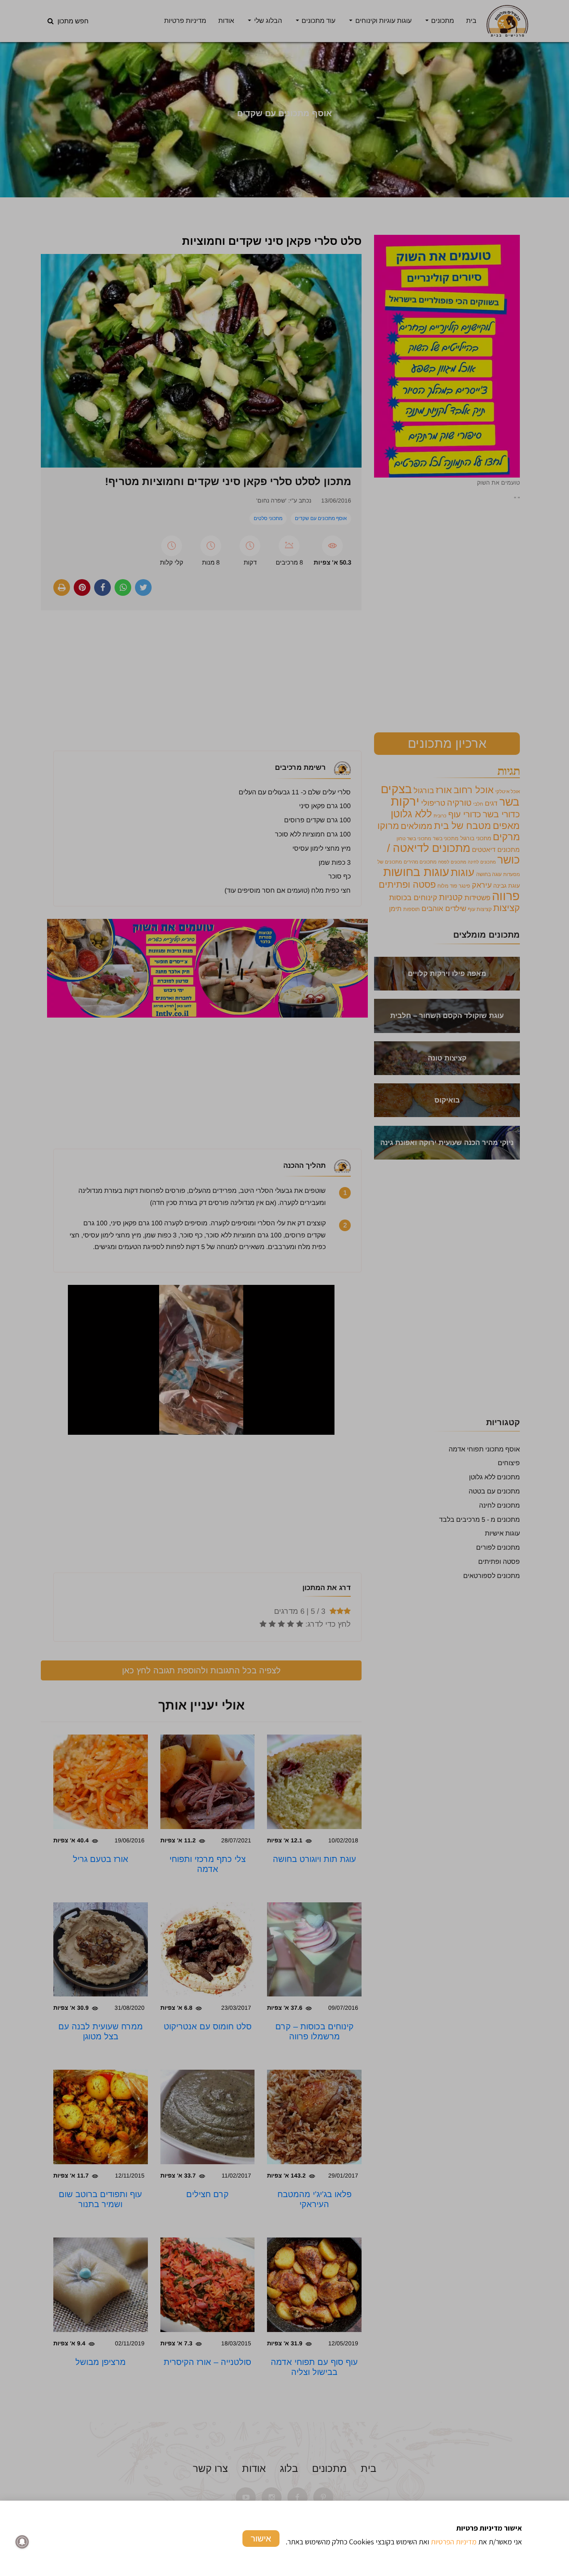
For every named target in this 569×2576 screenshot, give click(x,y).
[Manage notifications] (22, 2542)
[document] (284, 1288)
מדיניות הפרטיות (454, 2542)
